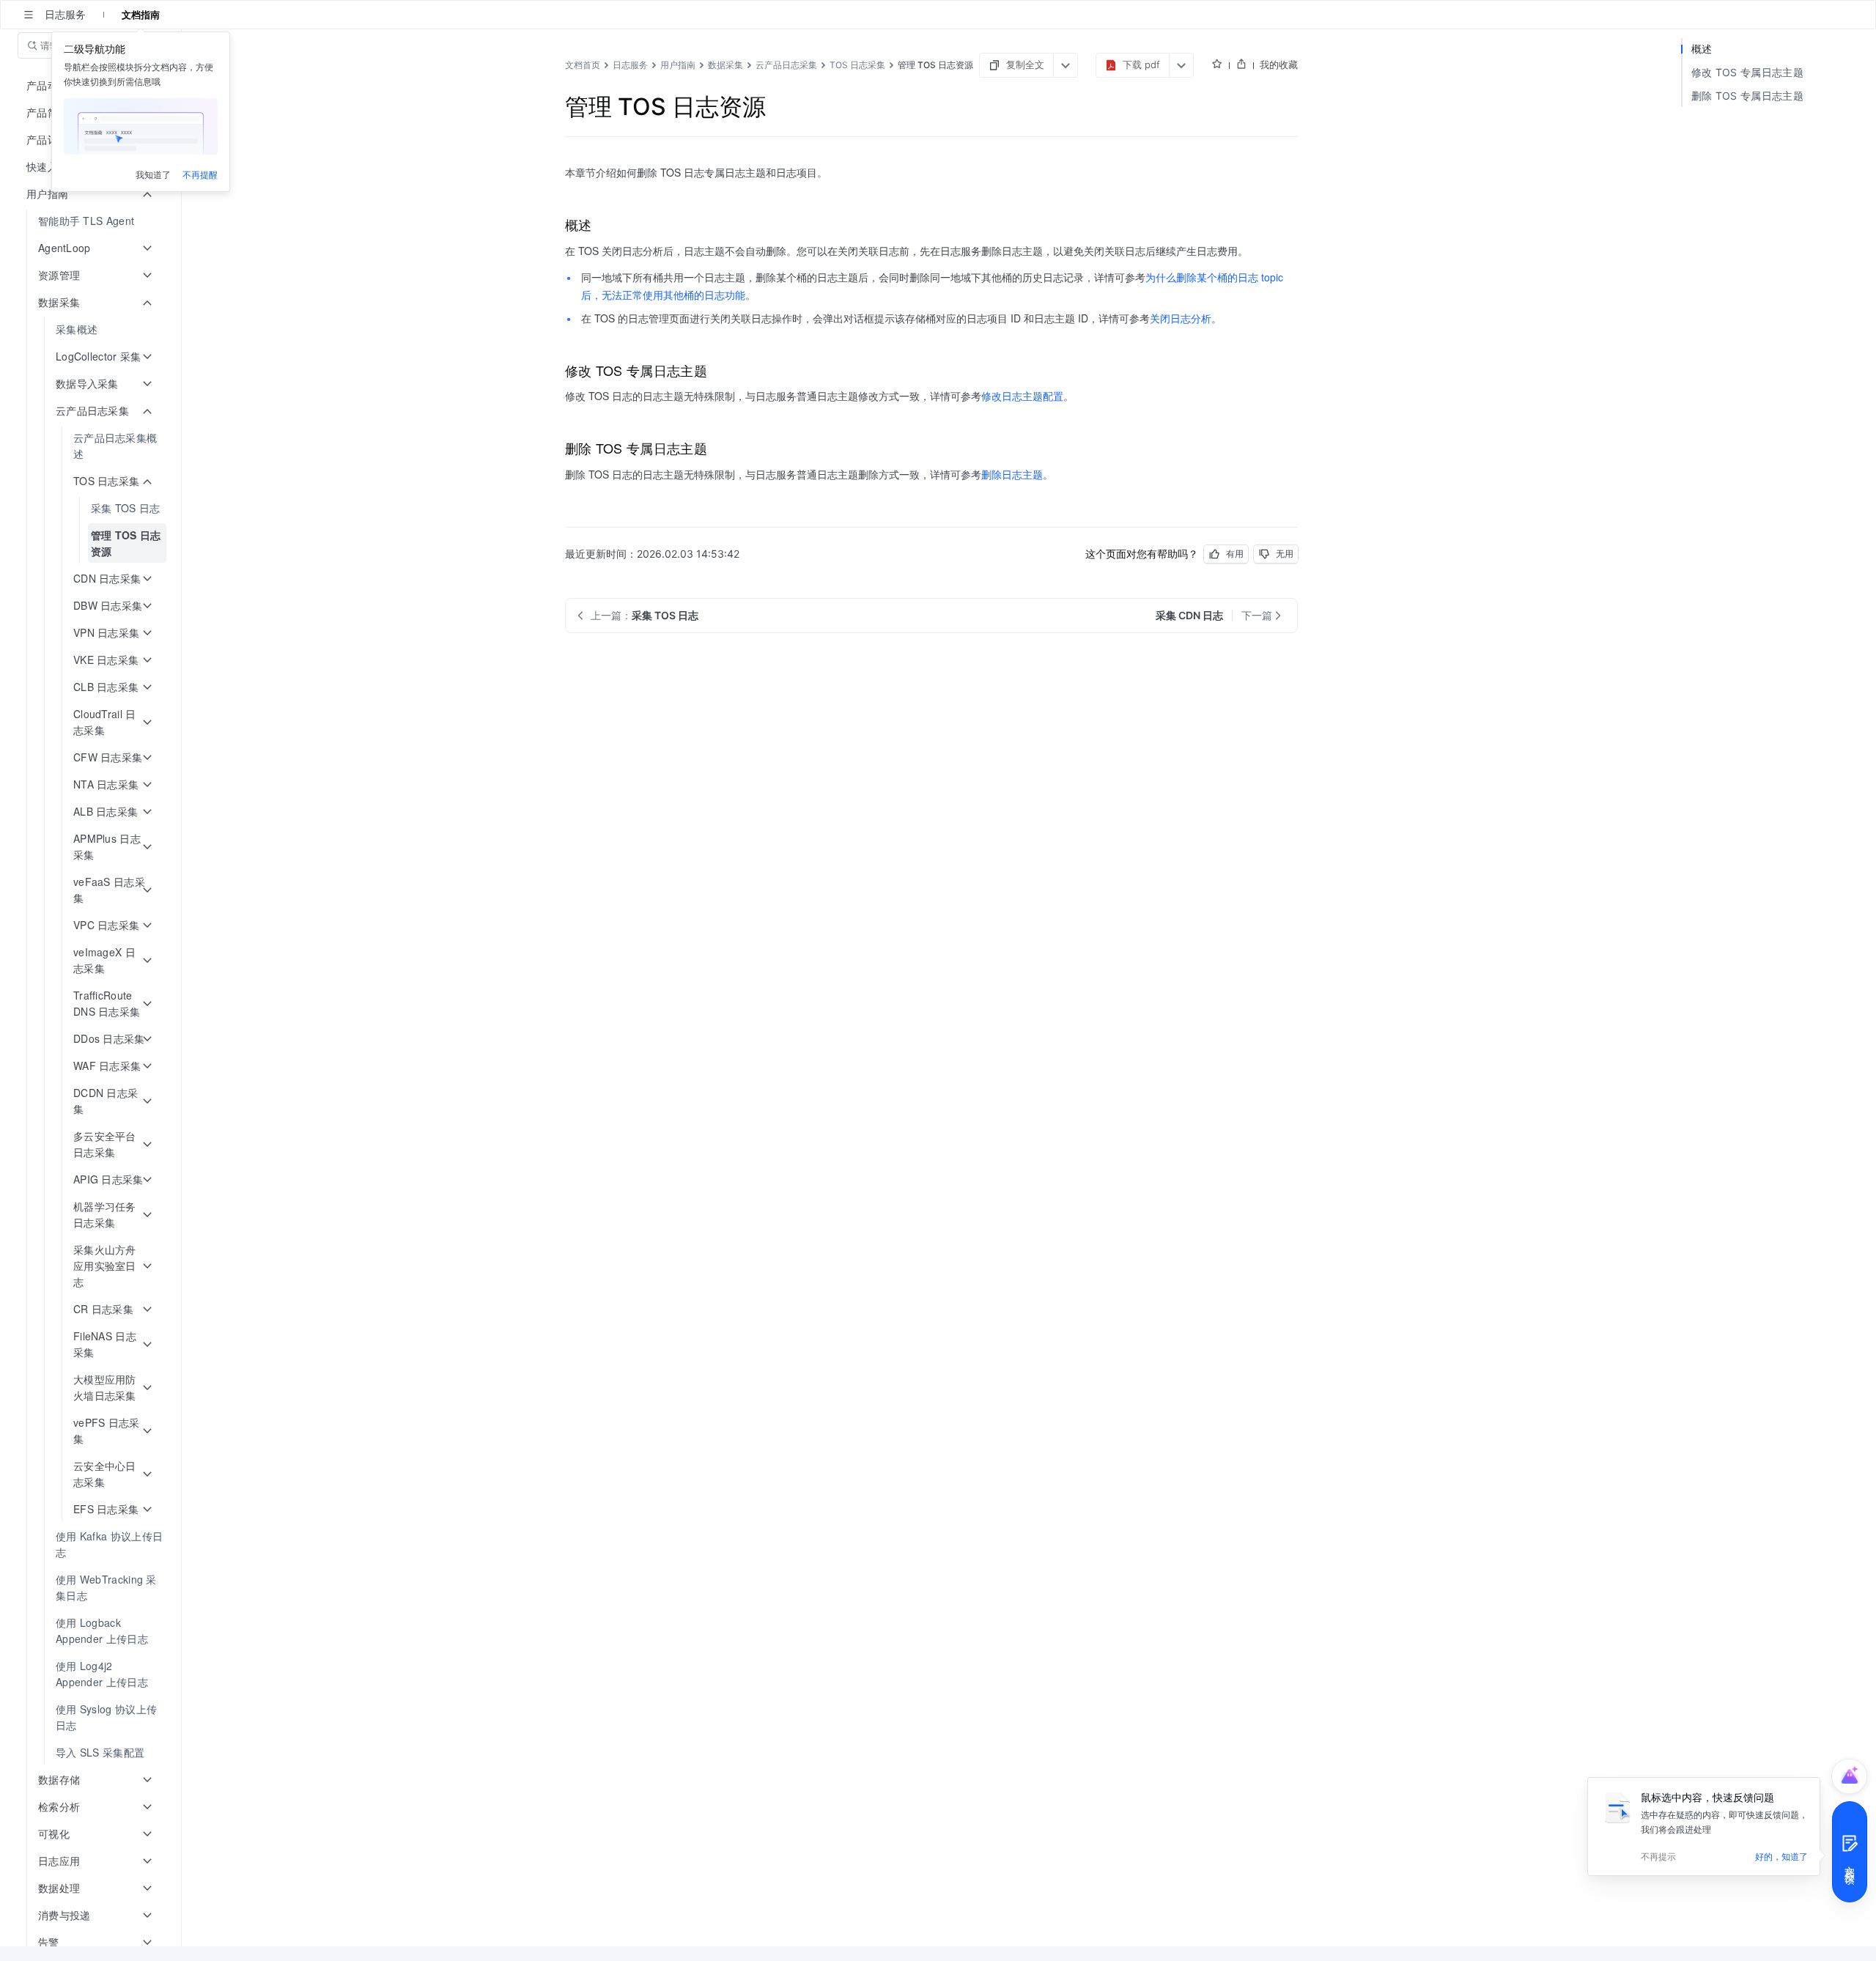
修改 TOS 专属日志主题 (1747, 72)
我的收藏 (1279, 64)
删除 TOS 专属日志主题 (1747, 96)
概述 (1702, 49)
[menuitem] (92, 221)
